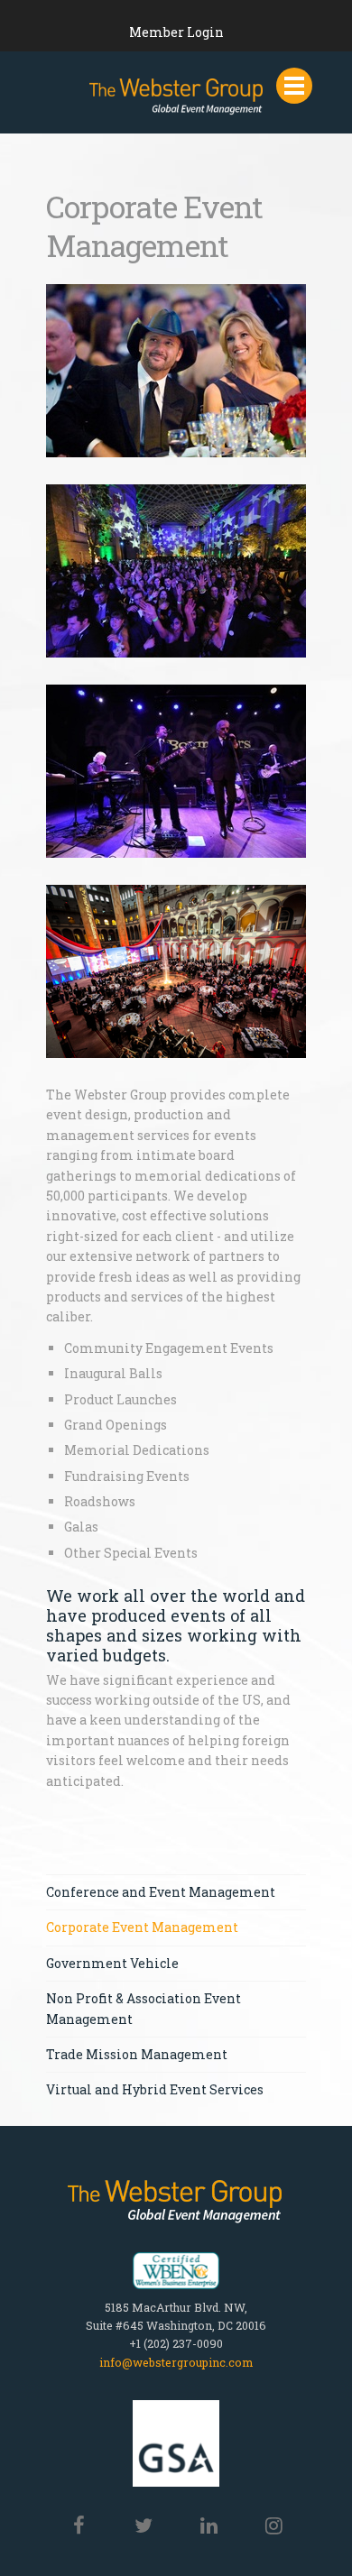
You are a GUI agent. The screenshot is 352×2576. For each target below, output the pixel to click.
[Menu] (294, 86)
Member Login (176, 32)
